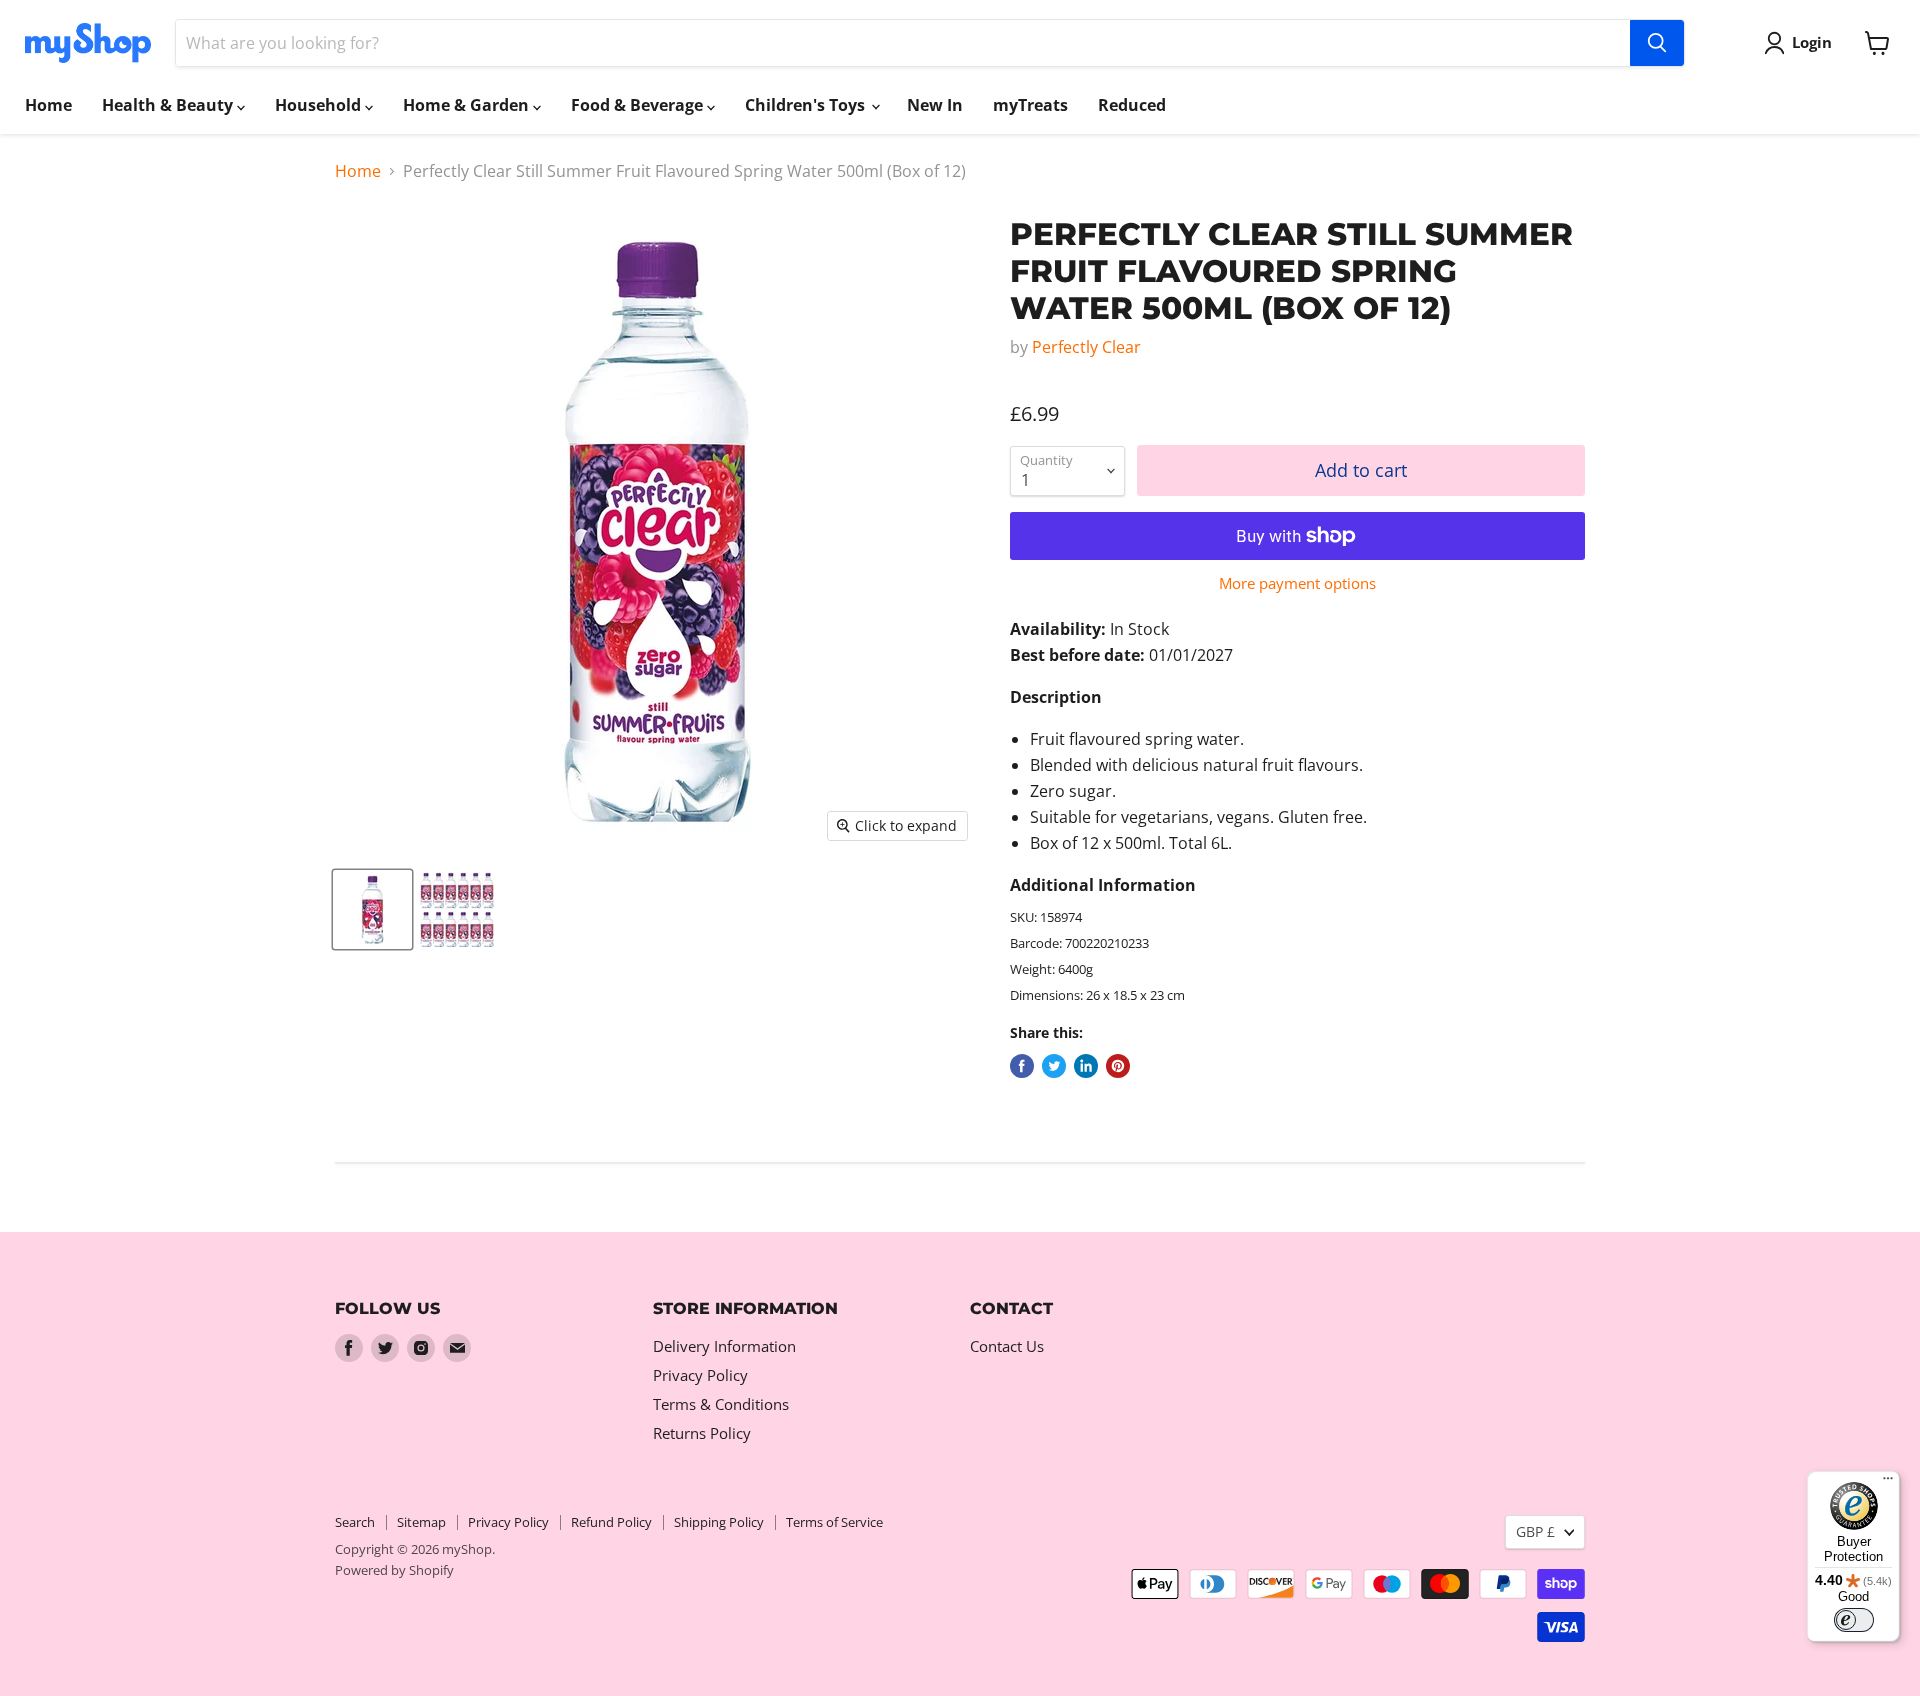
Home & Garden (468, 105)
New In (935, 105)
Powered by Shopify (394, 1570)
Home (48, 105)
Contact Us (1007, 1346)
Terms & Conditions (721, 1404)
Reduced (1132, 105)
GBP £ (1535, 1531)
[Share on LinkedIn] (1086, 1066)
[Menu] (1888, 1483)
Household (320, 105)
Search (355, 1522)
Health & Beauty (169, 105)
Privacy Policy (700, 1375)
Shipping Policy (719, 1522)
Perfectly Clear (1086, 347)
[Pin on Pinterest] (1118, 1066)
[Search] (1657, 43)
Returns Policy (702, 1433)
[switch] (1854, 1620)
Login (1812, 42)
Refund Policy (611, 1522)
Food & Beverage (639, 105)
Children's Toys (807, 105)
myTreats (1030, 105)
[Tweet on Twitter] (1054, 1066)
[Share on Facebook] (1022, 1066)
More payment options (1297, 583)
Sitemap (421, 1522)
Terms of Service (834, 1522)
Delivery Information (724, 1346)
